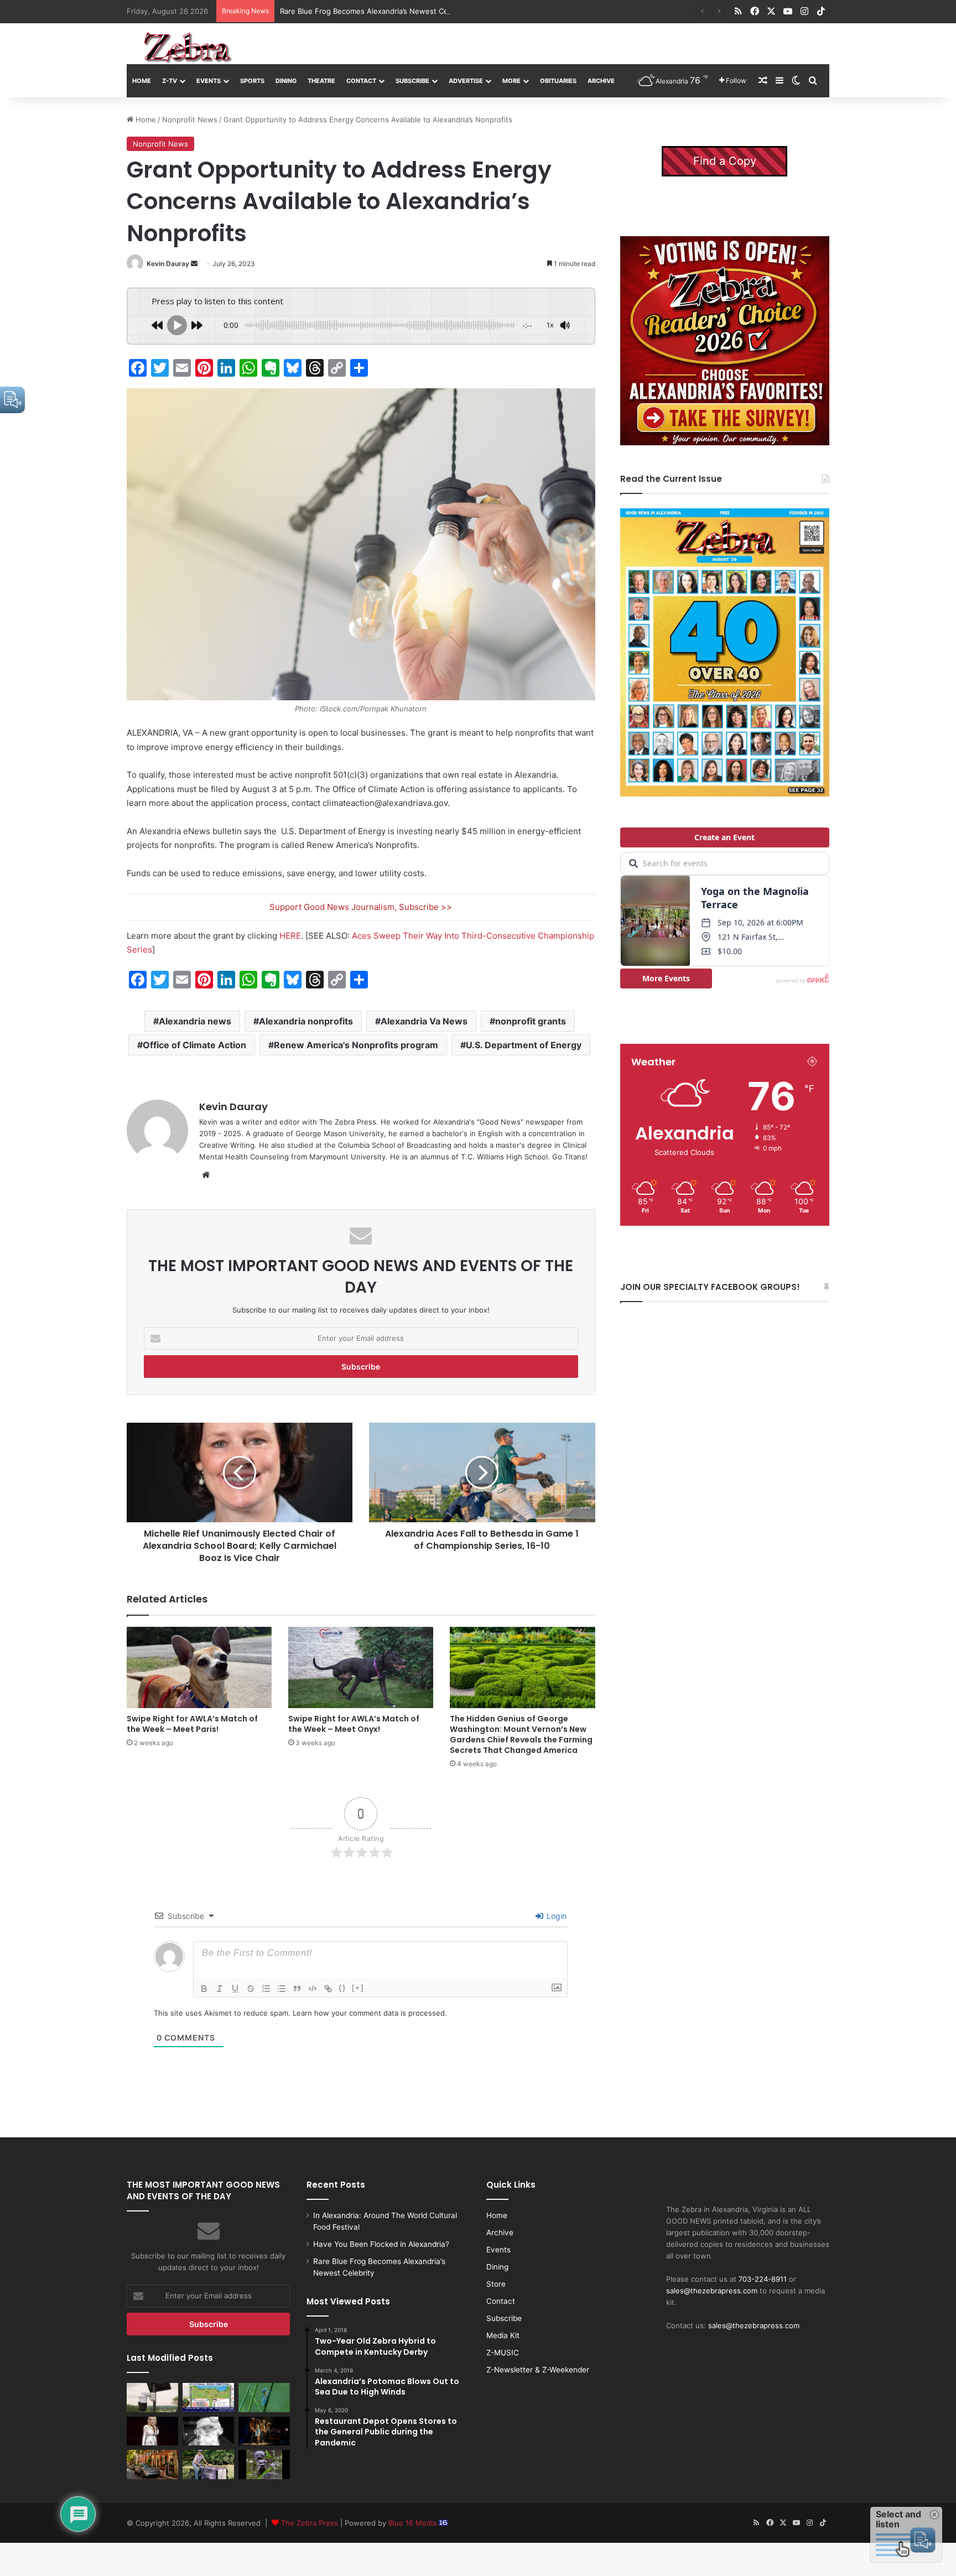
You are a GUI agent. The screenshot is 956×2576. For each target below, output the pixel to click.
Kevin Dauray (168, 264)
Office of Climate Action (194, 1045)
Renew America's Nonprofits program (356, 1045)
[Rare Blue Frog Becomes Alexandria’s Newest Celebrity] (264, 2397)
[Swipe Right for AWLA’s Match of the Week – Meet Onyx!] (361, 1668)
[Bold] (204, 1989)
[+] (358, 1988)
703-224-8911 (763, 2279)
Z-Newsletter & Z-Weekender (538, 2370)
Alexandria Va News (424, 1021)
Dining (286, 81)
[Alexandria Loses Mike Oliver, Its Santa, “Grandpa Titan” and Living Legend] (208, 2431)
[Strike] (251, 1989)
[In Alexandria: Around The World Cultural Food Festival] (208, 2397)
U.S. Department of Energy (524, 1045)
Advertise (466, 81)
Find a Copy (725, 161)
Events (209, 81)
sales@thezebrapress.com (712, 2291)
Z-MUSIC (503, 2353)
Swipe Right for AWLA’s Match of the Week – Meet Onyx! (354, 1724)
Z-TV (170, 81)
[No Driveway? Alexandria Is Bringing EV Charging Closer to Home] (152, 2464)
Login (555, 1916)
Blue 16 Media (414, 2523)
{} (342, 1988)
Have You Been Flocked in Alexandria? (381, 2244)
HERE (290, 936)
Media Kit (503, 2335)
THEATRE (321, 81)
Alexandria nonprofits (306, 1021)
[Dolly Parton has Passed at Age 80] (152, 2431)
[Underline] (235, 1989)
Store (496, 2284)
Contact (361, 81)
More (511, 81)
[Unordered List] (282, 1989)
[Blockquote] (297, 1989)
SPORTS (252, 81)
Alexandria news (195, 1021)
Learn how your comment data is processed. (370, 2013)
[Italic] (220, 1989)
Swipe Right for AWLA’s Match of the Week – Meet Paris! (192, 1724)
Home (142, 81)
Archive (601, 81)
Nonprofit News (190, 119)
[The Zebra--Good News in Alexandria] (188, 48)
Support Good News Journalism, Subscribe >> (361, 907)
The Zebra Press (310, 2523)
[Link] (328, 1989)
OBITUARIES (558, 81)
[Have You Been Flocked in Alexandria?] (152, 2397)
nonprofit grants (531, 1021)
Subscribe (412, 81)
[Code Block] (313, 1989)
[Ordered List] (266, 1989)
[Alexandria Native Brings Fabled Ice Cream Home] (208, 2464)
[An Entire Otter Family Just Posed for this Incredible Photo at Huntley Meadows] (264, 2464)
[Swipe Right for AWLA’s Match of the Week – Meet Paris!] (199, 1668)
